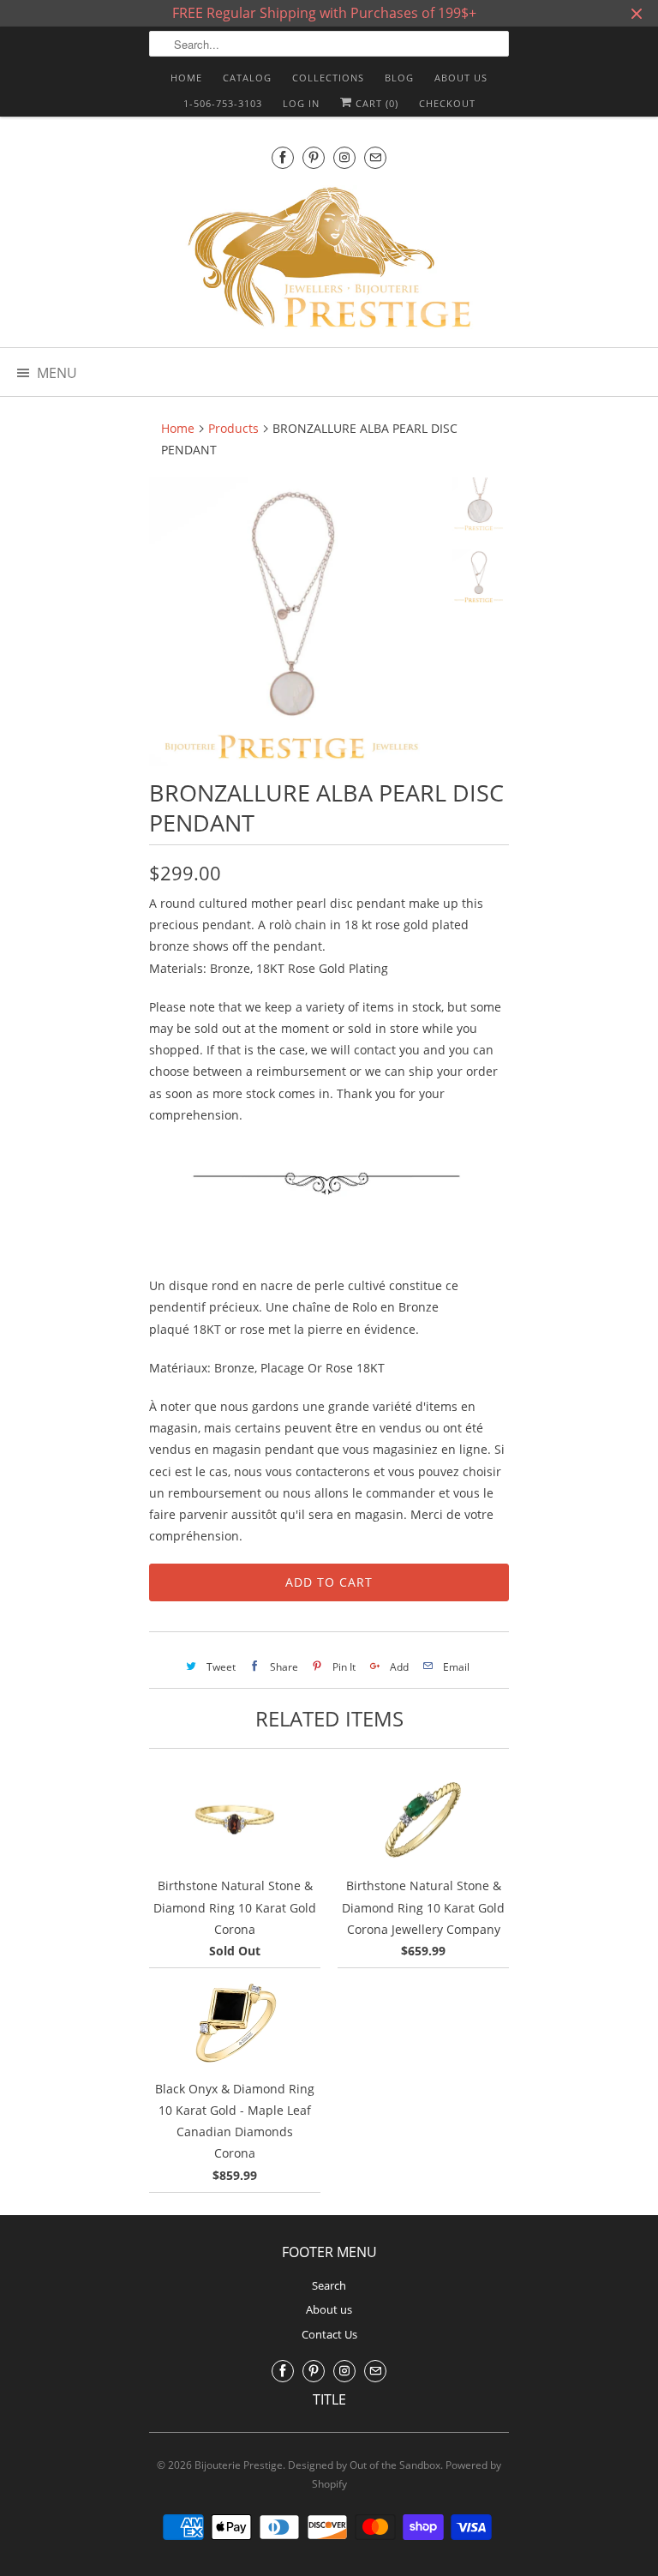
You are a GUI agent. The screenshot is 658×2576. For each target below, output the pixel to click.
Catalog (247, 78)
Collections (328, 78)
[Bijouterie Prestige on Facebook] (283, 157)
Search (329, 2285)
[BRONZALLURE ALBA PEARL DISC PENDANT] (293, 621)
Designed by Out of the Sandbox (364, 2465)
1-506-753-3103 (223, 103)
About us (461, 78)
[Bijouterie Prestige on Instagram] (344, 157)
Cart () (375, 103)
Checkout (447, 103)
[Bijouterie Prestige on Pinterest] (314, 157)
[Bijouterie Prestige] (329, 260)
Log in (301, 103)
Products (233, 428)
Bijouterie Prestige (239, 2465)
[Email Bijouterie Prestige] (375, 157)
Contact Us (329, 2334)
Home (186, 78)
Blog (399, 78)
